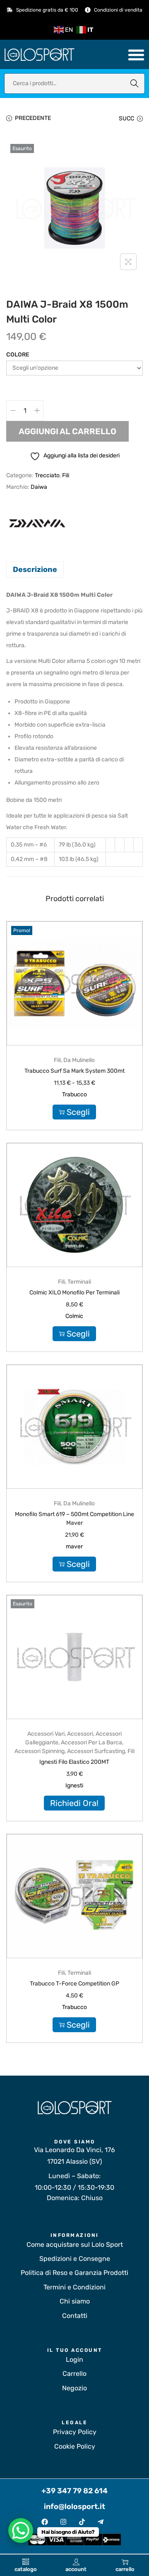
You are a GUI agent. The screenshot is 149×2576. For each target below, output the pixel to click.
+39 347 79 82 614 (74, 2491)
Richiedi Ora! (74, 1803)
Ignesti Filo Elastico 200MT (74, 1762)
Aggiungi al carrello (67, 431)
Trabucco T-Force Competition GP (74, 1984)
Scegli (78, 1112)
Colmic (74, 1316)
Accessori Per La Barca (91, 1742)
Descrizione (35, 569)
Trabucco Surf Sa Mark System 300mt (74, 1071)
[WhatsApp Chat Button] (21, 2531)
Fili (66, 475)
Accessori (80, 1734)
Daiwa (39, 487)
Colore (18, 355)
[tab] (74, 569)
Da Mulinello (79, 1060)
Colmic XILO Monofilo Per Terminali (74, 1293)
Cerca (135, 83)
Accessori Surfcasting (96, 1751)
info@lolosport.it (74, 2507)
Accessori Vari (46, 1734)
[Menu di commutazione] (136, 55)
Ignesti (74, 1786)
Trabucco (74, 1094)
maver (74, 1546)
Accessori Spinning (40, 1751)
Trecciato (47, 475)
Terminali (79, 1282)
